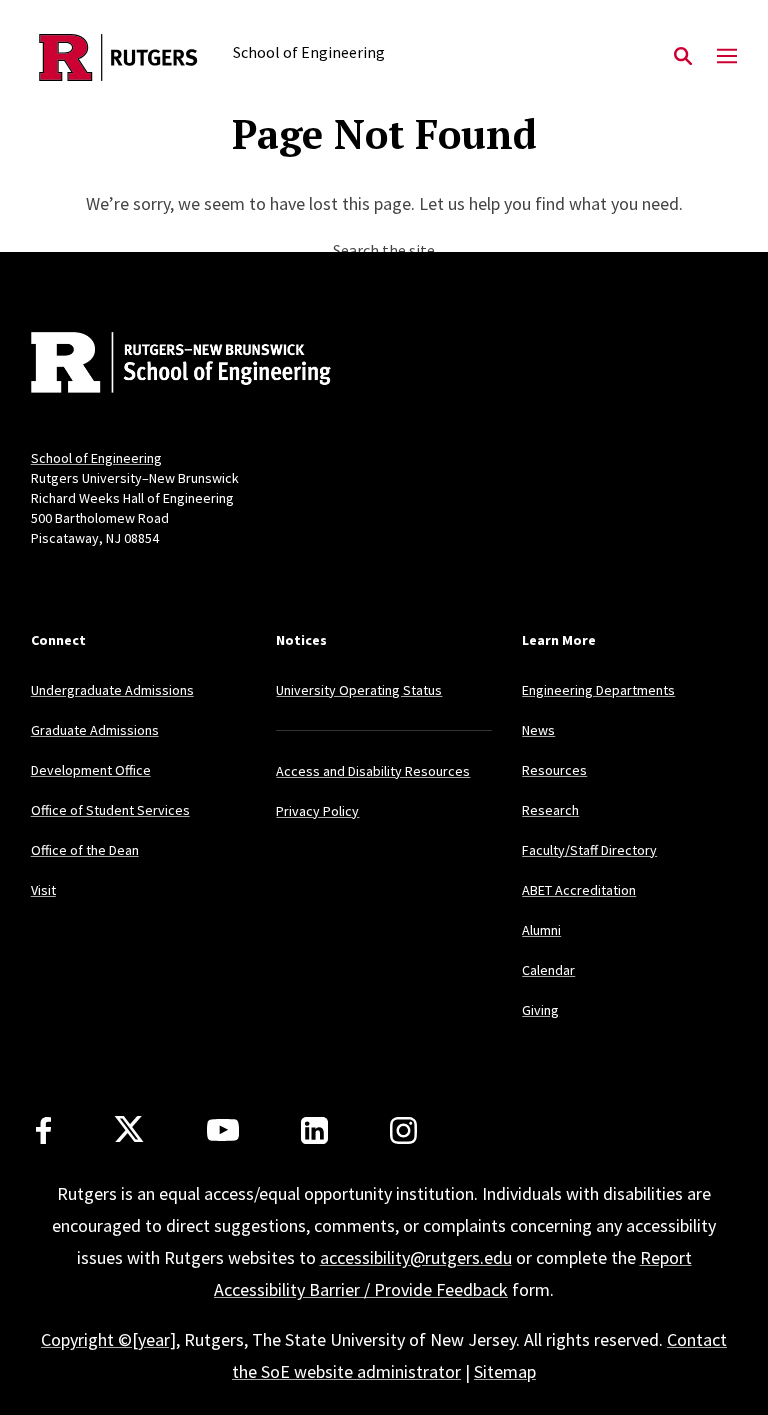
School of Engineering (96, 458)
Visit (43, 890)
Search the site (384, 250)
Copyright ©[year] (108, 1339)
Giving (540, 1010)
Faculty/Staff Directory (589, 850)
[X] (129, 1130)
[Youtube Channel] (223, 1130)
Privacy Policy (317, 811)
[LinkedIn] (314, 1130)
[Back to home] (163, 365)
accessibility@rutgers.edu (416, 1257)
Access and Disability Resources (373, 771)
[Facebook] (43, 1130)
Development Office (91, 770)
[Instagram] (403, 1130)
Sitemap (505, 1371)
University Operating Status (359, 690)
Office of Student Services (110, 810)
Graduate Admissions (95, 730)
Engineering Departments (598, 690)
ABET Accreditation (579, 890)
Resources (554, 770)
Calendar (548, 970)
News (538, 730)
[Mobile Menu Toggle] (727, 57)
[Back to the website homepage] (118, 57)
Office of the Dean (85, 850)
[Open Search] (683, 57)
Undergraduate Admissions (112, 690)
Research (550, 810)
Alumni (541, 930)
